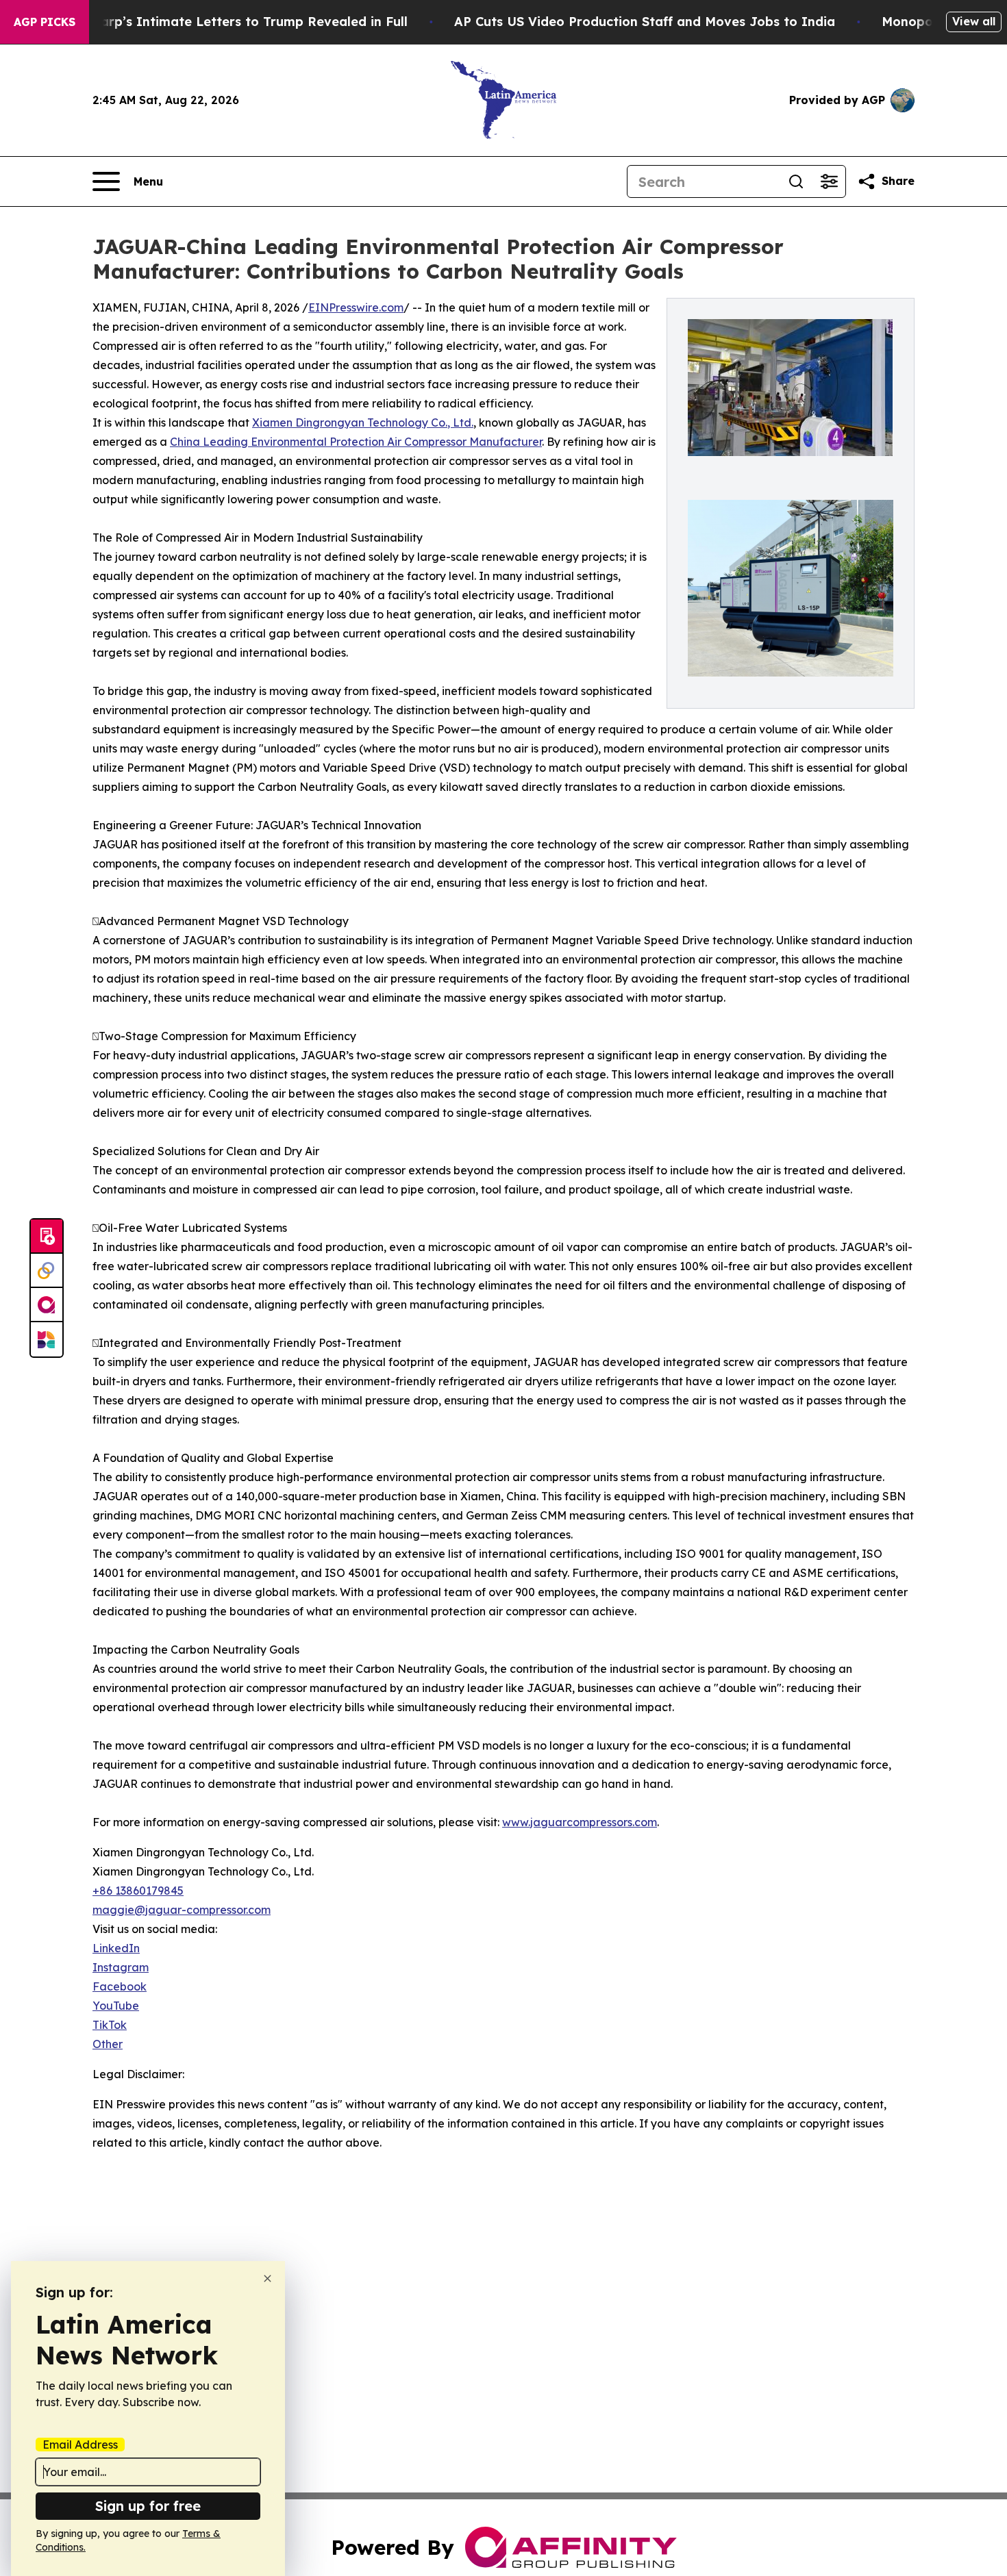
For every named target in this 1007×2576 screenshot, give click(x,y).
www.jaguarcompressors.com (580, 1822)
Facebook (120, 1986)
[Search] (796, 181)
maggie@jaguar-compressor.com (182, 1910)
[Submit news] (47, 1237)
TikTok (110, 2025)
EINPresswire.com (356, 307)
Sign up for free (148, 2506)
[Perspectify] (47, 1271)
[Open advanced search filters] (829, 181)
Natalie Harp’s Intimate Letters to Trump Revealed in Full (224, 22)
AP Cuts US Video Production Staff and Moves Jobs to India (645, 22)
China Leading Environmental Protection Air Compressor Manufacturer (356, 442)
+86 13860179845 (138, 1891)
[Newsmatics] (47, 1339)
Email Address (80, 2445)
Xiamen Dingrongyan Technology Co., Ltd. (363, 422)
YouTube (116, 2006)
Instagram (121, 1967)
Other (108, 2044)
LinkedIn (116, 1948)
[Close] (268, 2278)
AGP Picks (45, 22)
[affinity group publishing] (47, 1305)
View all (974, 21)
